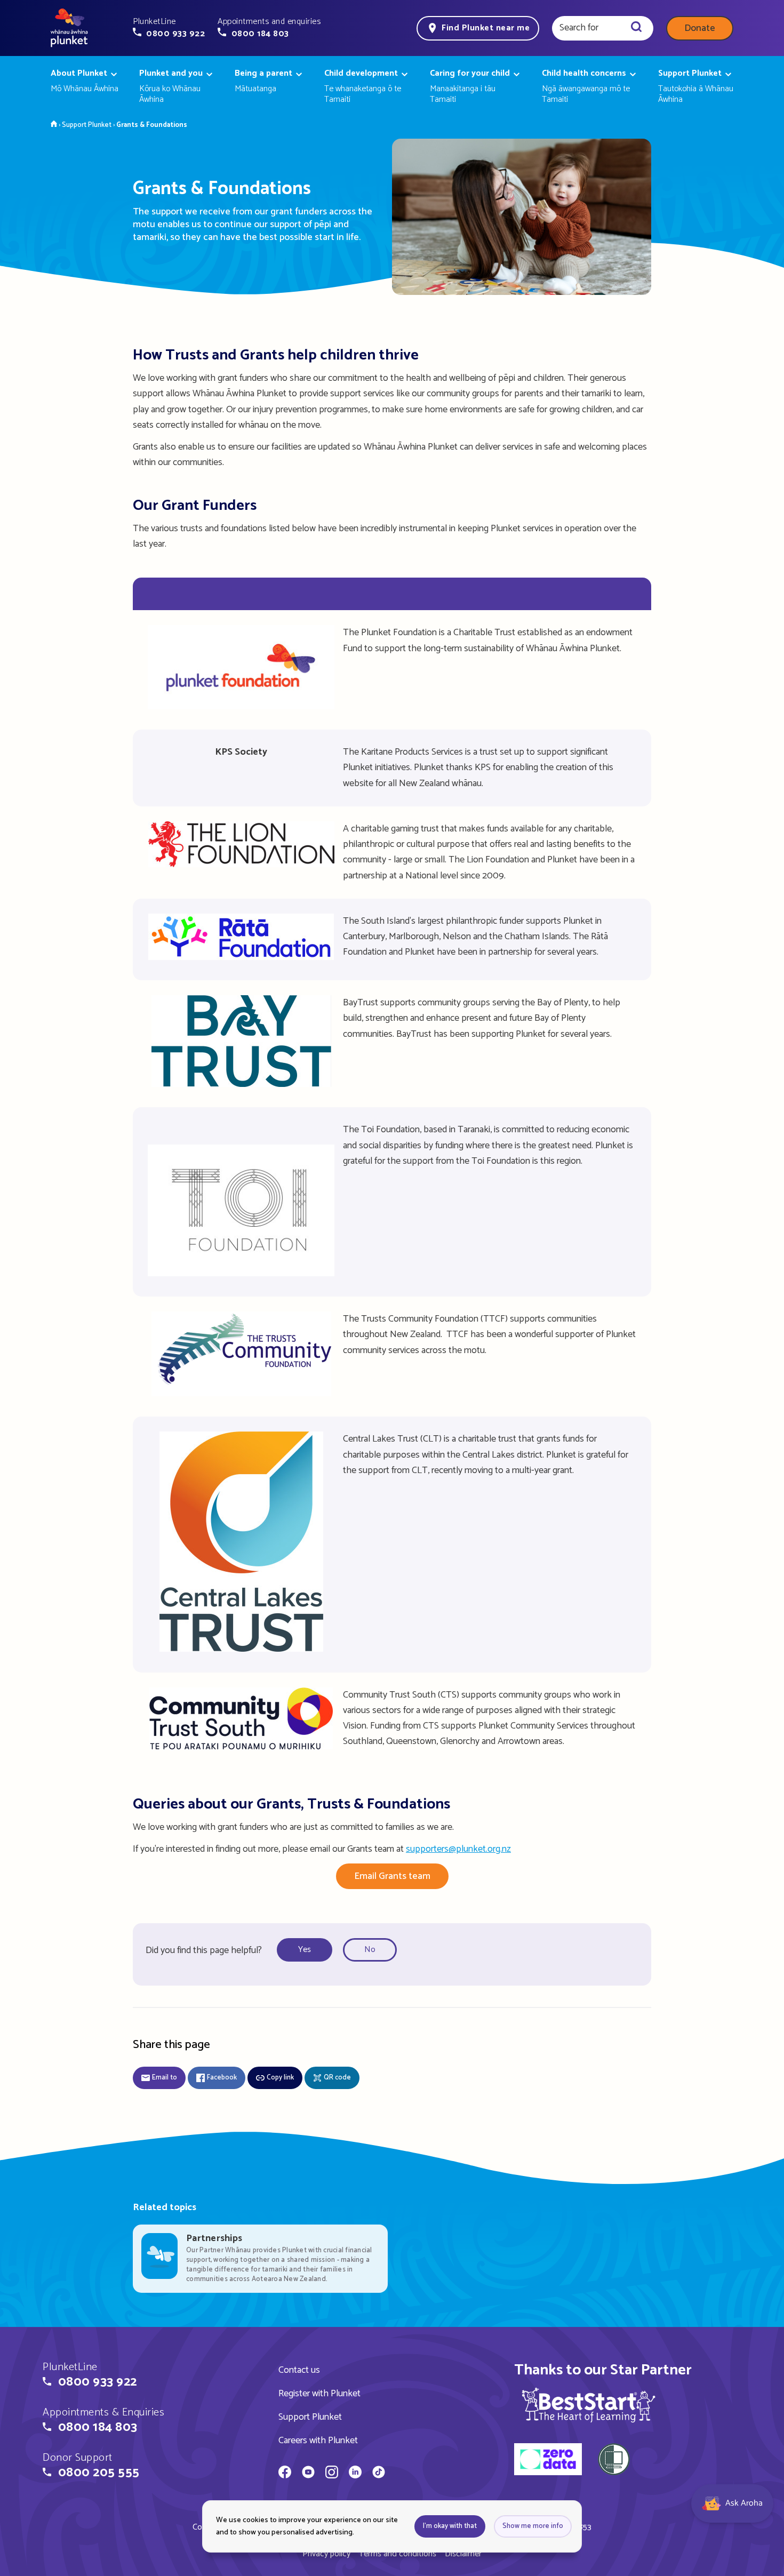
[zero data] (548, 2461)
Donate (700, 28)
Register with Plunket (319, 2394)
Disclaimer (463, 2554)
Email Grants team (392, 1876)
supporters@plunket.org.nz (458, 1849)
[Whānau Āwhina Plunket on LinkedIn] (355, 2474)
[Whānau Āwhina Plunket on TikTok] (379, 2474)
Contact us (299, 2370)
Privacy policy (326, 2554)
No (370, 1950)
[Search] (636, 28)
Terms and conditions (398, 2554)
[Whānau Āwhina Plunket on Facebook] (285, 2474)
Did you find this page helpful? (204, 1950)
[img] (589, 2405)
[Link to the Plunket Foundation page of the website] (241, 707)
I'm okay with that (450, 2526)
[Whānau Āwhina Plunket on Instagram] (332, 2474)
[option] (308, 1950)
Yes (305, 1950)
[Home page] (69, 28)
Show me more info (533, 2526)
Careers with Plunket (318, 2441)
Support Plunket (310, 2417)
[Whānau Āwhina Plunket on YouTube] (308, 2474)
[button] (169, 28)
